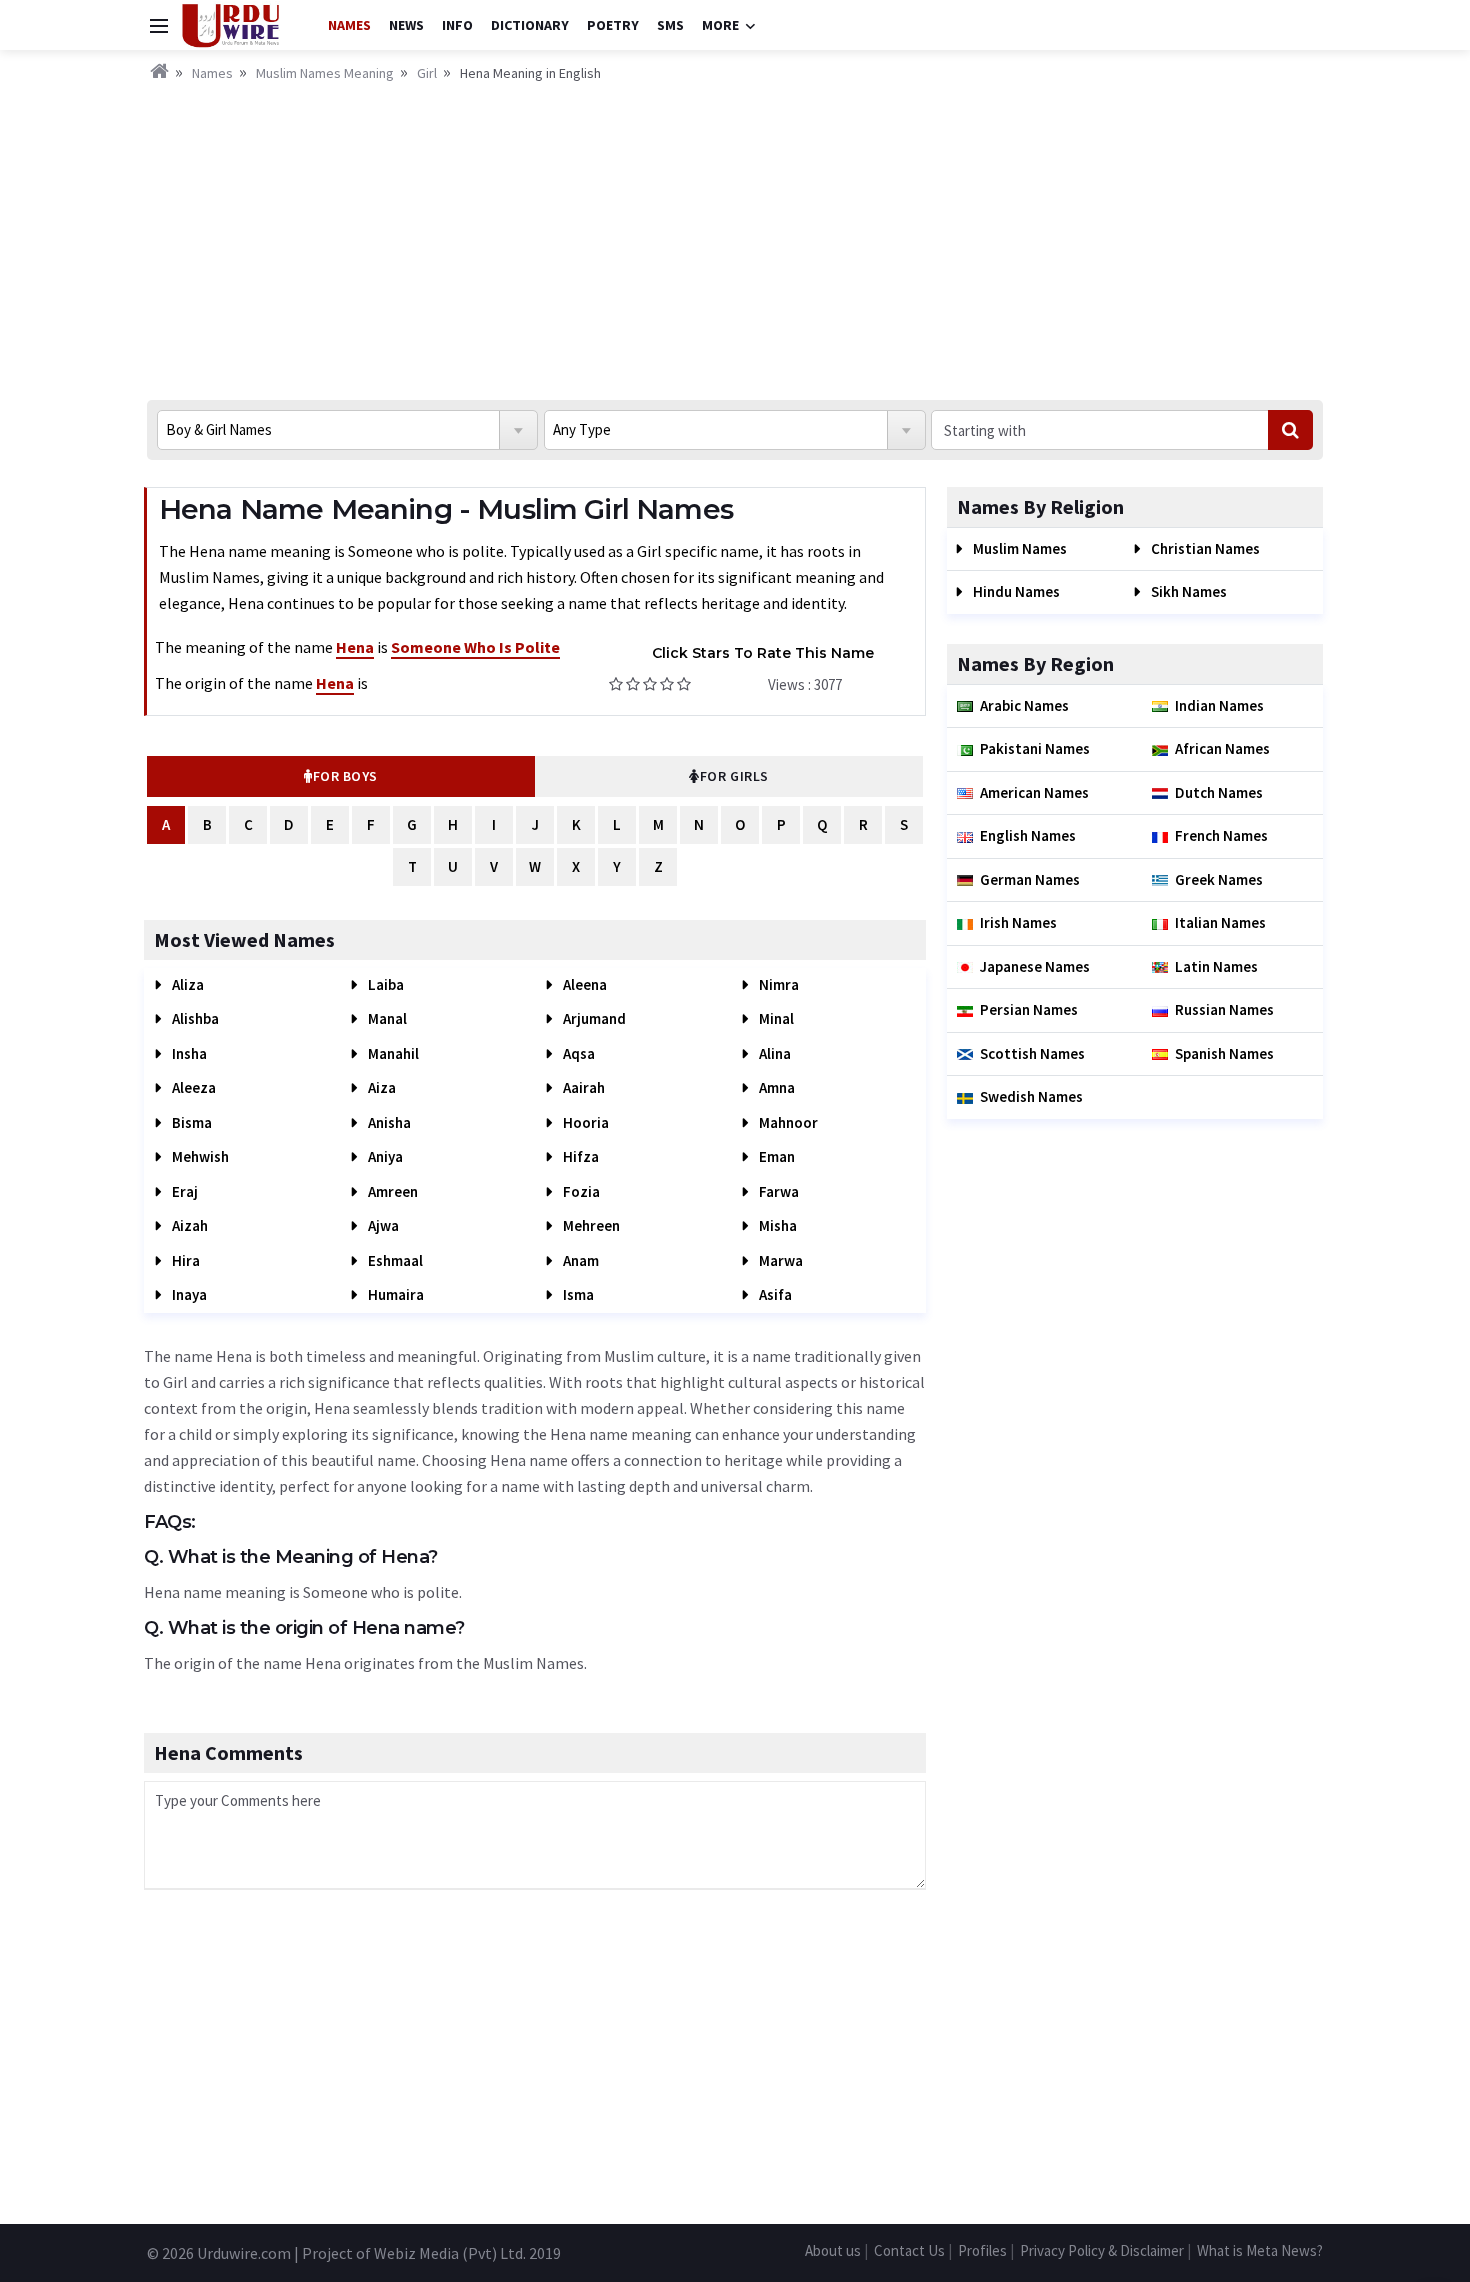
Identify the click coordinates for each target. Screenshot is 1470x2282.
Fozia (580, 1191)
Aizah (188, 1225)
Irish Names (1018, 922)
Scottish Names (1032, 1053)
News (406, 25)
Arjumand (593, 1018)
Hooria (584, 1122)
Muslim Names (1018, 548)
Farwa (777, 1191)
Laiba (384, 984)
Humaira (394, 1294)
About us (833, 2250)
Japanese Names (1035, 966)
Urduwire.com (244, 2253)
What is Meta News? (1260, 2250)
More (720, 25)
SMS (670, 25)
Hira (184, 1260)
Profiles (982, 2250)
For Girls (734, 776)
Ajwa (382, 1225)
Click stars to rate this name (763, 653)
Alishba (194, 1018)
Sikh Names (1187, 591)
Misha (776, 1225)
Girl (427, 73)
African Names (1222, 748)
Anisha (388, 1122)
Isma (577, 1294)
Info (457, 25)
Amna (775, 1087)
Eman (775, 1156)
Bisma (190, 1122)
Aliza (186, 984)
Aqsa (577, 1053)
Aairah (582, 1087)
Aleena (583, 984)
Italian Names (1220, 922)
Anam (579, 1260)
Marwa (779, 1260)
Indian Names (1219, 705)
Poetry (613, 25)
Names (349, 25)
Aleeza (192, 1087)
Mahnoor (787, 1122)
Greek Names (1219, 879)
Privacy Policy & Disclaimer (1102, 2250)
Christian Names (1204, 548)
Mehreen (590, 1225)
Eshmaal (394, 1260)
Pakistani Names (1035, 748)
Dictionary (530, 25)
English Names (1028, 835)
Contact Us (909, 2250)
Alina (773, 1053)
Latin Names (1216, 966)
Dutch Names (1219, 792)
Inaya (188, 1294)
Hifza (579, 1156)
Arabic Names (1024, 705)
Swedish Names (1031, 1096)
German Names (1030, 879)
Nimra (777, 984)
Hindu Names (1015, 591)
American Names (1034, 792)
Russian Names (1224, 1009)
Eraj (183, 1191)
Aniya (384, 1156)
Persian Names (1029, 1009)
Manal (386, 1018)
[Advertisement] (735, 235)
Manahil (392, 1053)
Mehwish (199, 1156)
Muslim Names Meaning (325, 73)
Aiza (380, 1087)
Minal (775, 1018)
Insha (188, 1053)
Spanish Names (1224, 1053)
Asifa (774, 1294)
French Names (1221, 835)
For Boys (345, 776)
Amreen (391, 1191)
